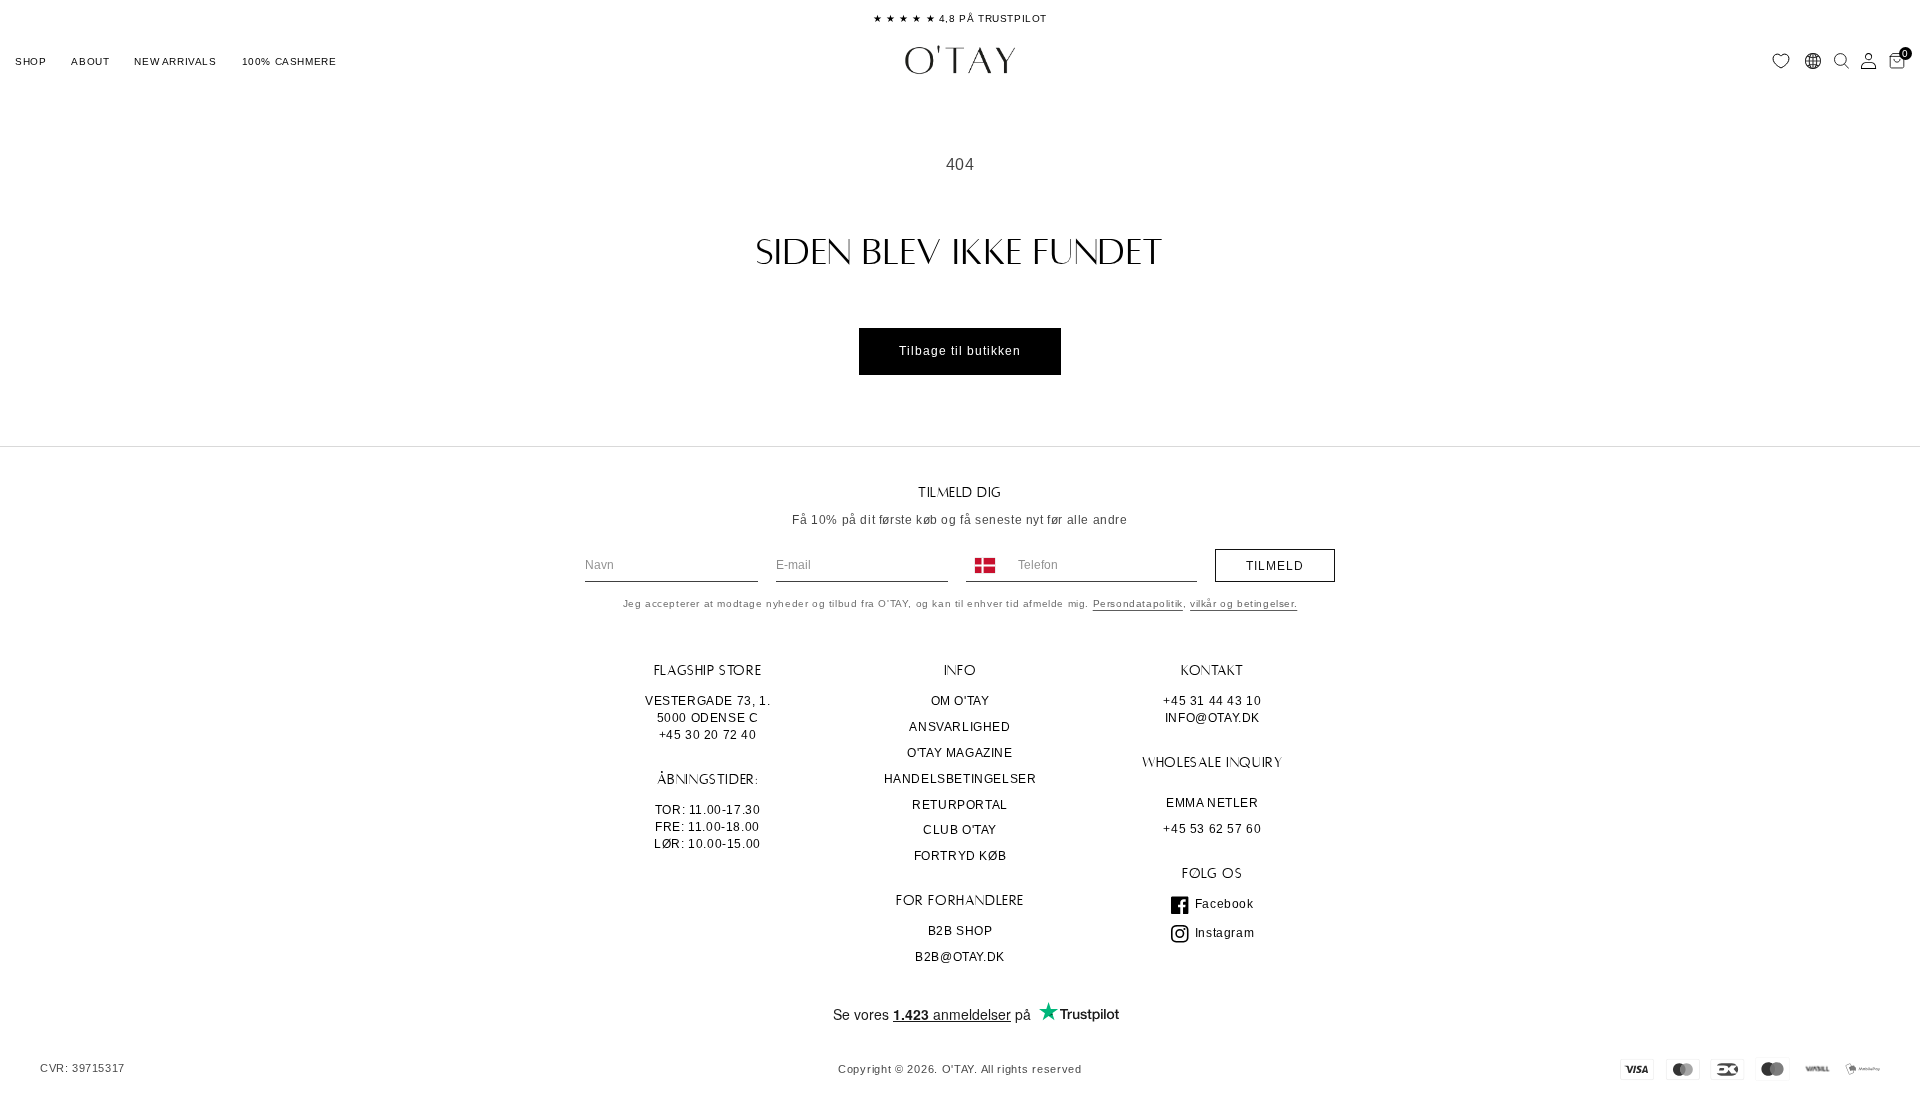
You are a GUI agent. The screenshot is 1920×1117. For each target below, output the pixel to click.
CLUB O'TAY (960, 830)
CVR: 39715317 (82, 1068)
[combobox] (984, 565)
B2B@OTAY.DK (960, 957)
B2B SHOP (960, 931)
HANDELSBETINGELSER (960, 779)
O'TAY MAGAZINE (959, 753)
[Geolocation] (1813, 61)
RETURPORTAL (960, 805)
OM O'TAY (960, 701)
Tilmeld (1275, 566)
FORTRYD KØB (960, 856)
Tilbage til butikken (960, 351)
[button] (30, 61)
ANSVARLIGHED (959, 727)
